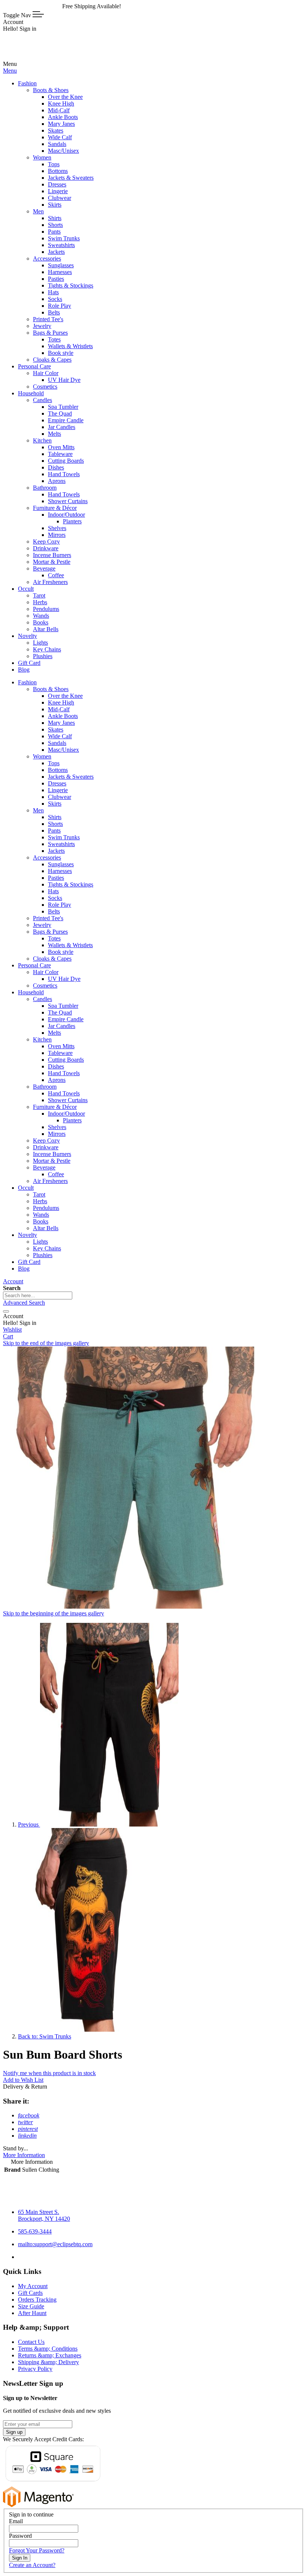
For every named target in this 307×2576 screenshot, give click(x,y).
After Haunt (32, 2313)
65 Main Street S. (44, 2215)
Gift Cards (30, 2293)
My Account (33, 2286)
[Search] (6, 1311)
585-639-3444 (35, 2231)
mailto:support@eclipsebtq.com (55, 2244)
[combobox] (38, 1295)
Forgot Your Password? (37, 2550)
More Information (24, 2155)
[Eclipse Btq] (28, 57)
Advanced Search (24, 1303)
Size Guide (31, 2306)
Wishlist (12, 1330)
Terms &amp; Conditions (48, 2349)
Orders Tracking (37, 2300)
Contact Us (31, 2342)
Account (13, 1281)
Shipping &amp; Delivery (48, 2362)
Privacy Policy (35, 2369)
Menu (10, 71)
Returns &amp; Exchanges (50, 2355)
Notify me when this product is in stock (49, 2073)
